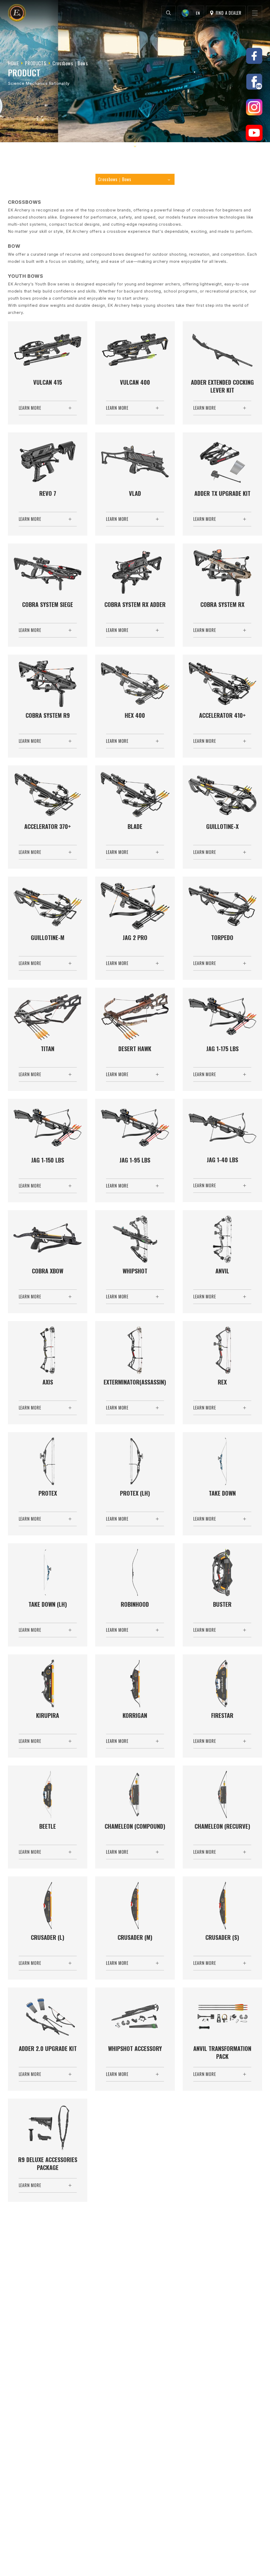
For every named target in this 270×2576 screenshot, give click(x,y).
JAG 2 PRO (135, 938)
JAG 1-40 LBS (222, 1160)
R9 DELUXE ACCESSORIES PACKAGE (48, 2164)
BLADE (135, 826)
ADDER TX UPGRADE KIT (222, 493)
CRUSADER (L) (48, 1937)
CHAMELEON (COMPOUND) (135, 1826)
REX (222, 1382)
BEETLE (48, 1826)
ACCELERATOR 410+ (222, 715)
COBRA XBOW (48, 1271)
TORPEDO (222, 938)
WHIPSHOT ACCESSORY (135, 2048)
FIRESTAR (222, 1715)
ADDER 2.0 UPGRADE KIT (48, 2048)
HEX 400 (135, 715)
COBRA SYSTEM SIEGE (48, 604)
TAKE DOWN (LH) (48, 1604)
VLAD (135, 493)
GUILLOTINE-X (222, 826)
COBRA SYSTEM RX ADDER (135, 604)
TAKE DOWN (222, 1493)
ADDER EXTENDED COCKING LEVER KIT (222, 386)
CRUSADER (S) (222, 1937)
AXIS (48, 1382)
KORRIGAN (135, 1715)
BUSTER (222, 1604)
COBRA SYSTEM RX (222, 604)
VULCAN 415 (48, 382)
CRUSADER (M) (135, 1937)
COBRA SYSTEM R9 (48, 715)
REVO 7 (48, 493)
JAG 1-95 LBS (135, 1160)
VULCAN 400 (135, 382)
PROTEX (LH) (135, 1493)
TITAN (48, 1049)
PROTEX (48, 1493)
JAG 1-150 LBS (48, 1160)
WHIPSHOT (135, 1271)
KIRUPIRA (48, 1715)
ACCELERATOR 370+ (48, 826)
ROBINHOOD (135, 1604)
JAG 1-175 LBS (222, 1049)
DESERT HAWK (135, 1049)
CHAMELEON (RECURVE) (222, 1826)
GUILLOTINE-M (48, 938)
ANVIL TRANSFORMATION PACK (222, 2052)
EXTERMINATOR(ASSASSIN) (135, 1382)
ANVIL (222, 1271)
